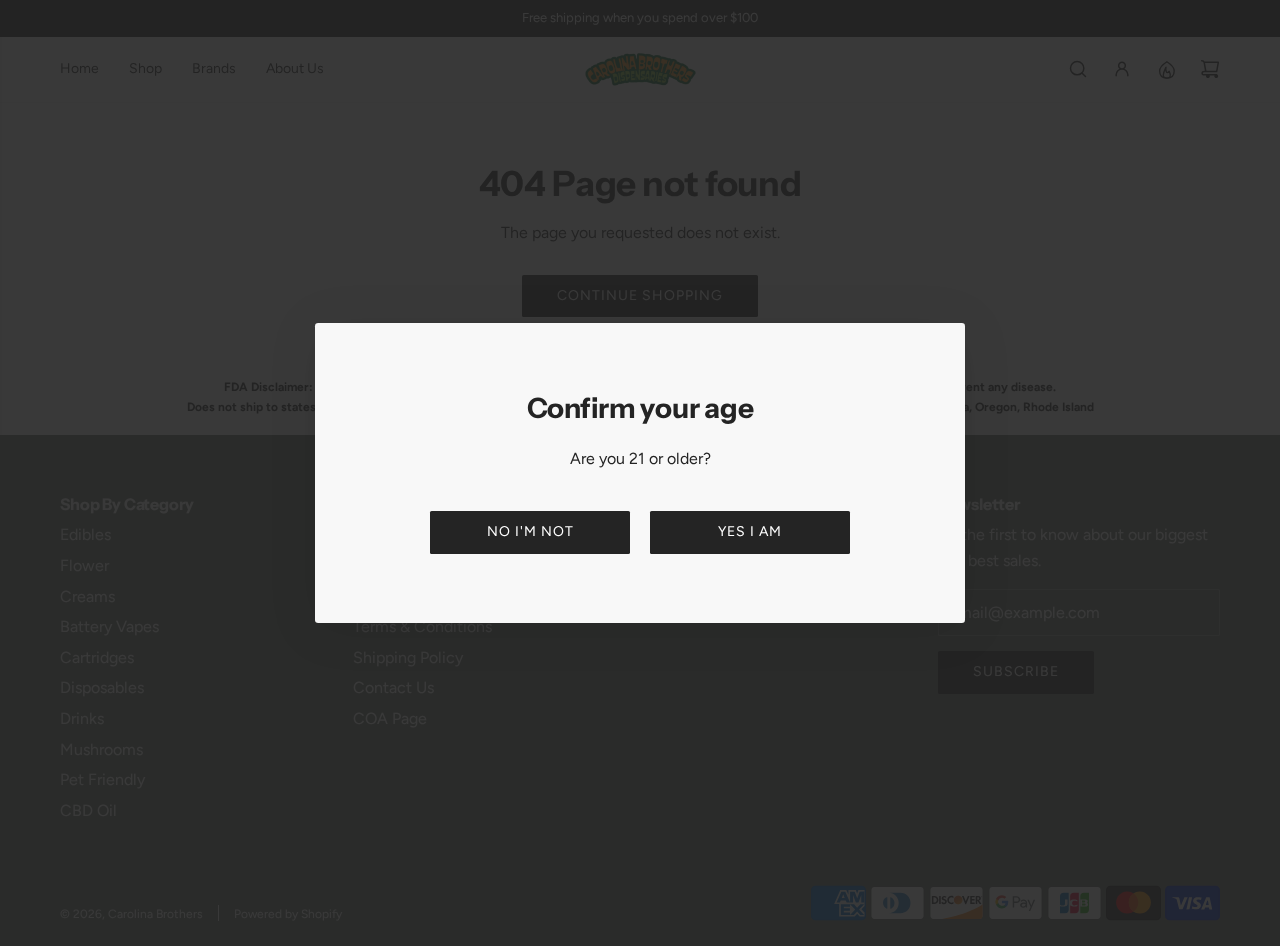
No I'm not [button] (530, 531)
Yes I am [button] (750, 531)
